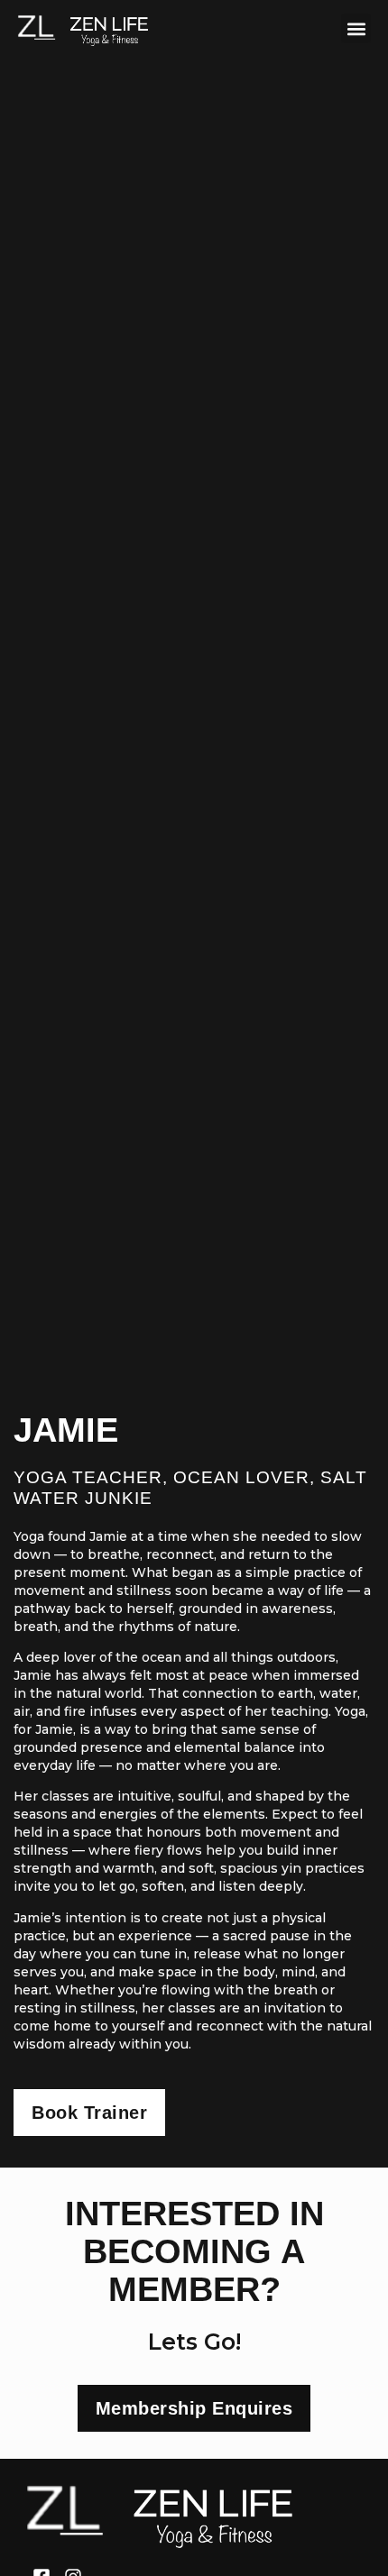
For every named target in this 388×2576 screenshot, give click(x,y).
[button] (356, 28)
